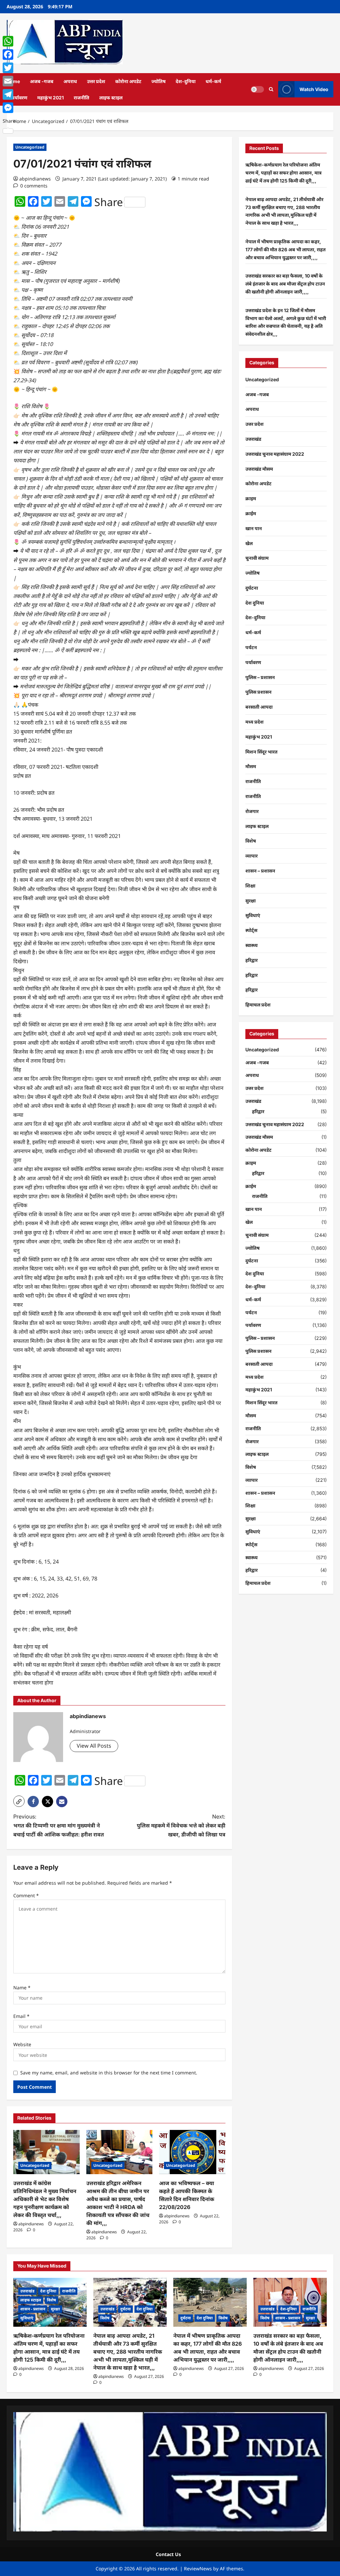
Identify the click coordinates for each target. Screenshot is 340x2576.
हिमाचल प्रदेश (258, 1005)
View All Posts (94, 1746)
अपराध (70, 81)
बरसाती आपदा (259, 707)
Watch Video (314, 89)
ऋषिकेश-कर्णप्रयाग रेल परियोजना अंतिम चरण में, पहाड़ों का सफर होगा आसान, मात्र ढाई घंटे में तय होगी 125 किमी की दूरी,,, (283, 173)
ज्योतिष (159, 81)
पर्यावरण (19, 98)
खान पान (254, 528)
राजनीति (82, 98)
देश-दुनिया (186, 81)
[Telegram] (9, 94)
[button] (271, 89)
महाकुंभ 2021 (50, 98)
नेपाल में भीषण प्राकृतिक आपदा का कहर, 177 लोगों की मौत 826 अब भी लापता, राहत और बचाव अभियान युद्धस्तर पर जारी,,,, (286, 249)
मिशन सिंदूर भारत (261, 752)
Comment (26, 1895)
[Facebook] (9, 55)
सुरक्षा (251, 901)
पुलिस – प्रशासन (260, 677)
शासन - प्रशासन (33, 2309)
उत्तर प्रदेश (96, 81)
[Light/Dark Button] (257, 89)
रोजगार (252, 811)
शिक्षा (250, 886)
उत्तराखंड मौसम (259, 469)
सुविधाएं (253, 915)
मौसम (251, 766)
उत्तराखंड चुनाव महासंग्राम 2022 (275, 454)
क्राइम (251, 498)
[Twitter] (9, 68)
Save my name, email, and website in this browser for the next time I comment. (109, 2073)
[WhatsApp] (9, 41)
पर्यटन (251, 647)
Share (109, 202)
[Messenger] (9, 108)
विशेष (251, 841)
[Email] (9, 81)
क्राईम (251, 513)
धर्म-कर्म (213, 81)
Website (22, 2044)
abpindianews (35, 179)
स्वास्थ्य (252, 945)
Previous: (59, 1825)
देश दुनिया (255, 603)
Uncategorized (30, 147)
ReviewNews (198, 2569)
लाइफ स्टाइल (111, 98)
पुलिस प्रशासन (258, 692)
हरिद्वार (252, 960)
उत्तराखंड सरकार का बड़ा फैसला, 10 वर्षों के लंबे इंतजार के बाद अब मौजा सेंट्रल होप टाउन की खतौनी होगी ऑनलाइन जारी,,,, (285, 284)
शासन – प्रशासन (260, 871)
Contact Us (168, 2554)
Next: (181, 1825)
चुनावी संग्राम (257, 558)
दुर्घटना (252, 588)
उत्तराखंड (253, 439)
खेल (249, 543)
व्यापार (252, 856)
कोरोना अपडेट (128, 81)
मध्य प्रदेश (255, 722)
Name (22, 1988)
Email (21, 2016)
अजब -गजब (42, 81)
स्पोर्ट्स (251, 930)
